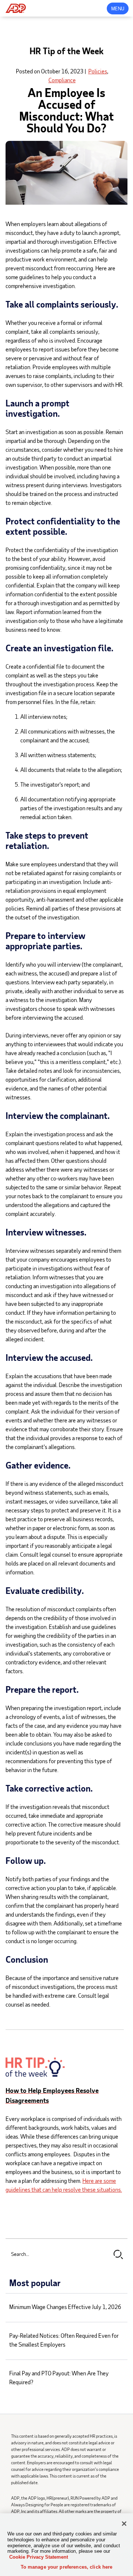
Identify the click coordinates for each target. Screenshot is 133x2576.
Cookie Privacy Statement (39, 2557)
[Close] (124, 2524)
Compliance (62, 80)
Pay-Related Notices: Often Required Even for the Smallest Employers (64, 2340)
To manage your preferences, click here (67, 2567)
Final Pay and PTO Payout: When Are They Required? (59, 2377)
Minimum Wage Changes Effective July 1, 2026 (65, 2307)
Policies (98, 71)
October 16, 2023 (62, 71)
